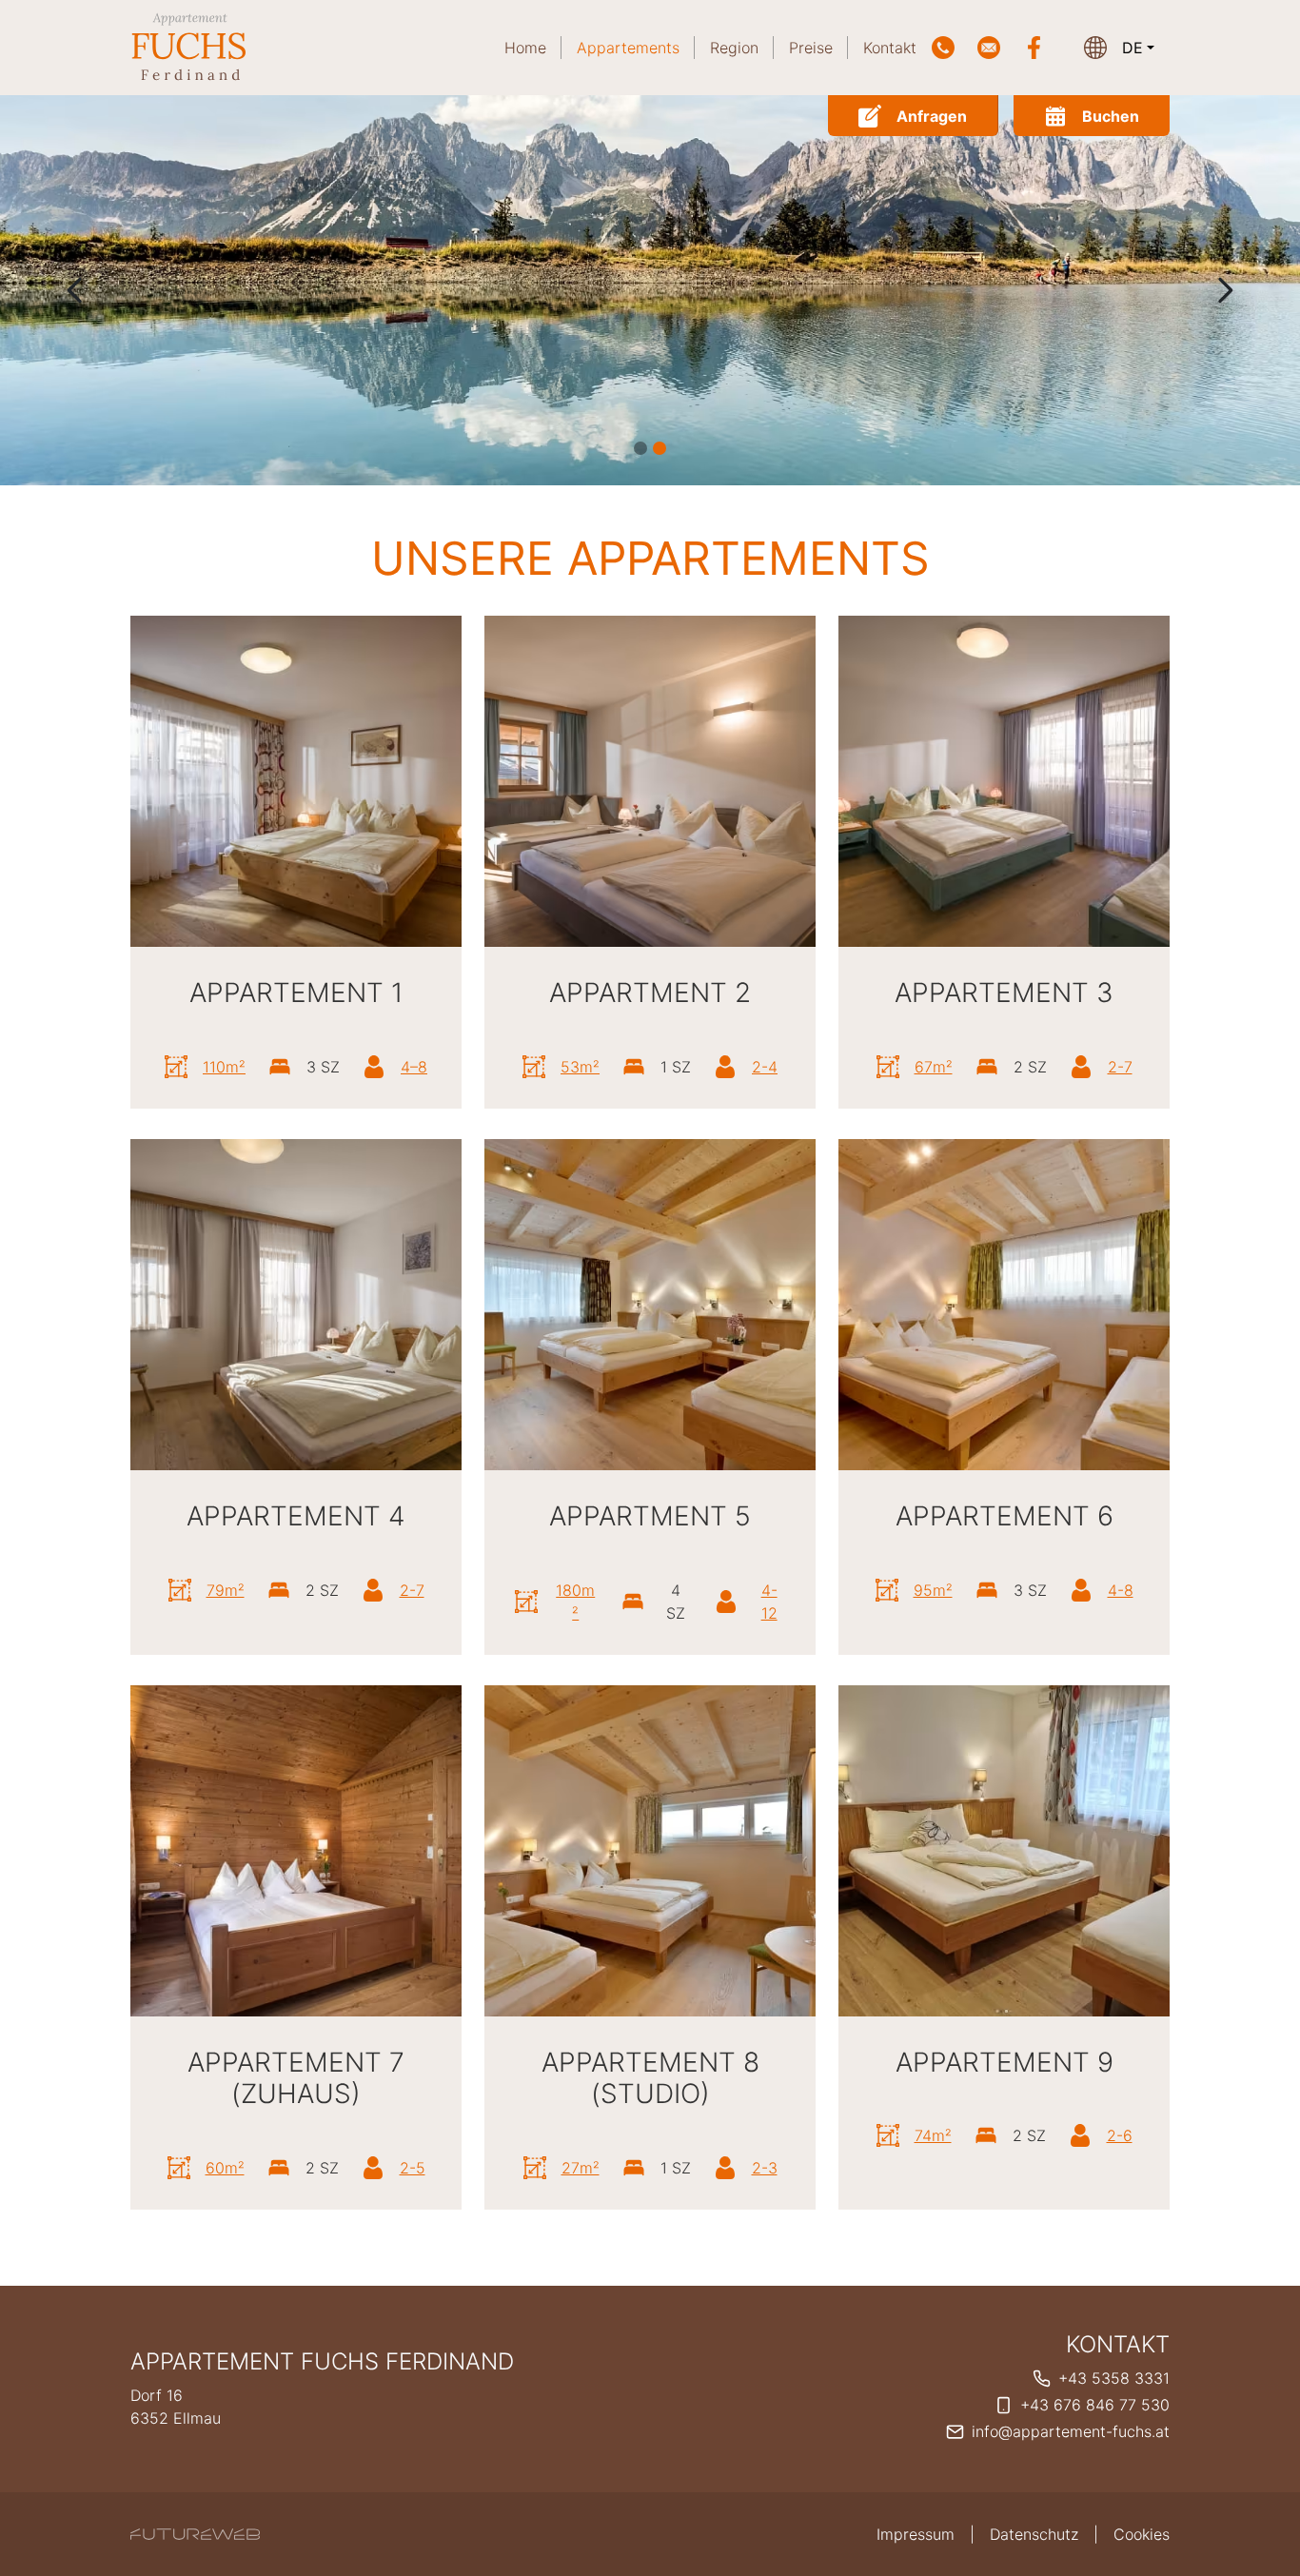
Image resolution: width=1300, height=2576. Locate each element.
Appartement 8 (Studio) (650, 2078)
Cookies (1142, 2534)
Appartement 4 (296, 1516)
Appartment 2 (650, 993)
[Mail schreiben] (989, 48)
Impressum (916, 2534)
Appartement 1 (296, 993)
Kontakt (890, 48)
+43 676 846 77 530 (1095, 2405)
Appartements (628, 48)
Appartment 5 (650, 1516)
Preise (811, 48)
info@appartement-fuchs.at (1071, 2431)
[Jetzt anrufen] (943, 48)
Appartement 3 (1004, 993)
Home (525, 48)
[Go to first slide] (1225, 290)
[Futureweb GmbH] (195, 2534)
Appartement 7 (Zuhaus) (296, 2078)
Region (734, 48)
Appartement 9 (1005, 2062)
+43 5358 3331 (1114, 2378)
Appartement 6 (1005, 1516)
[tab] (640, 448)
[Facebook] (1034, 48)
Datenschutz (1034, 2534)
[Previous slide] (75, 290)
